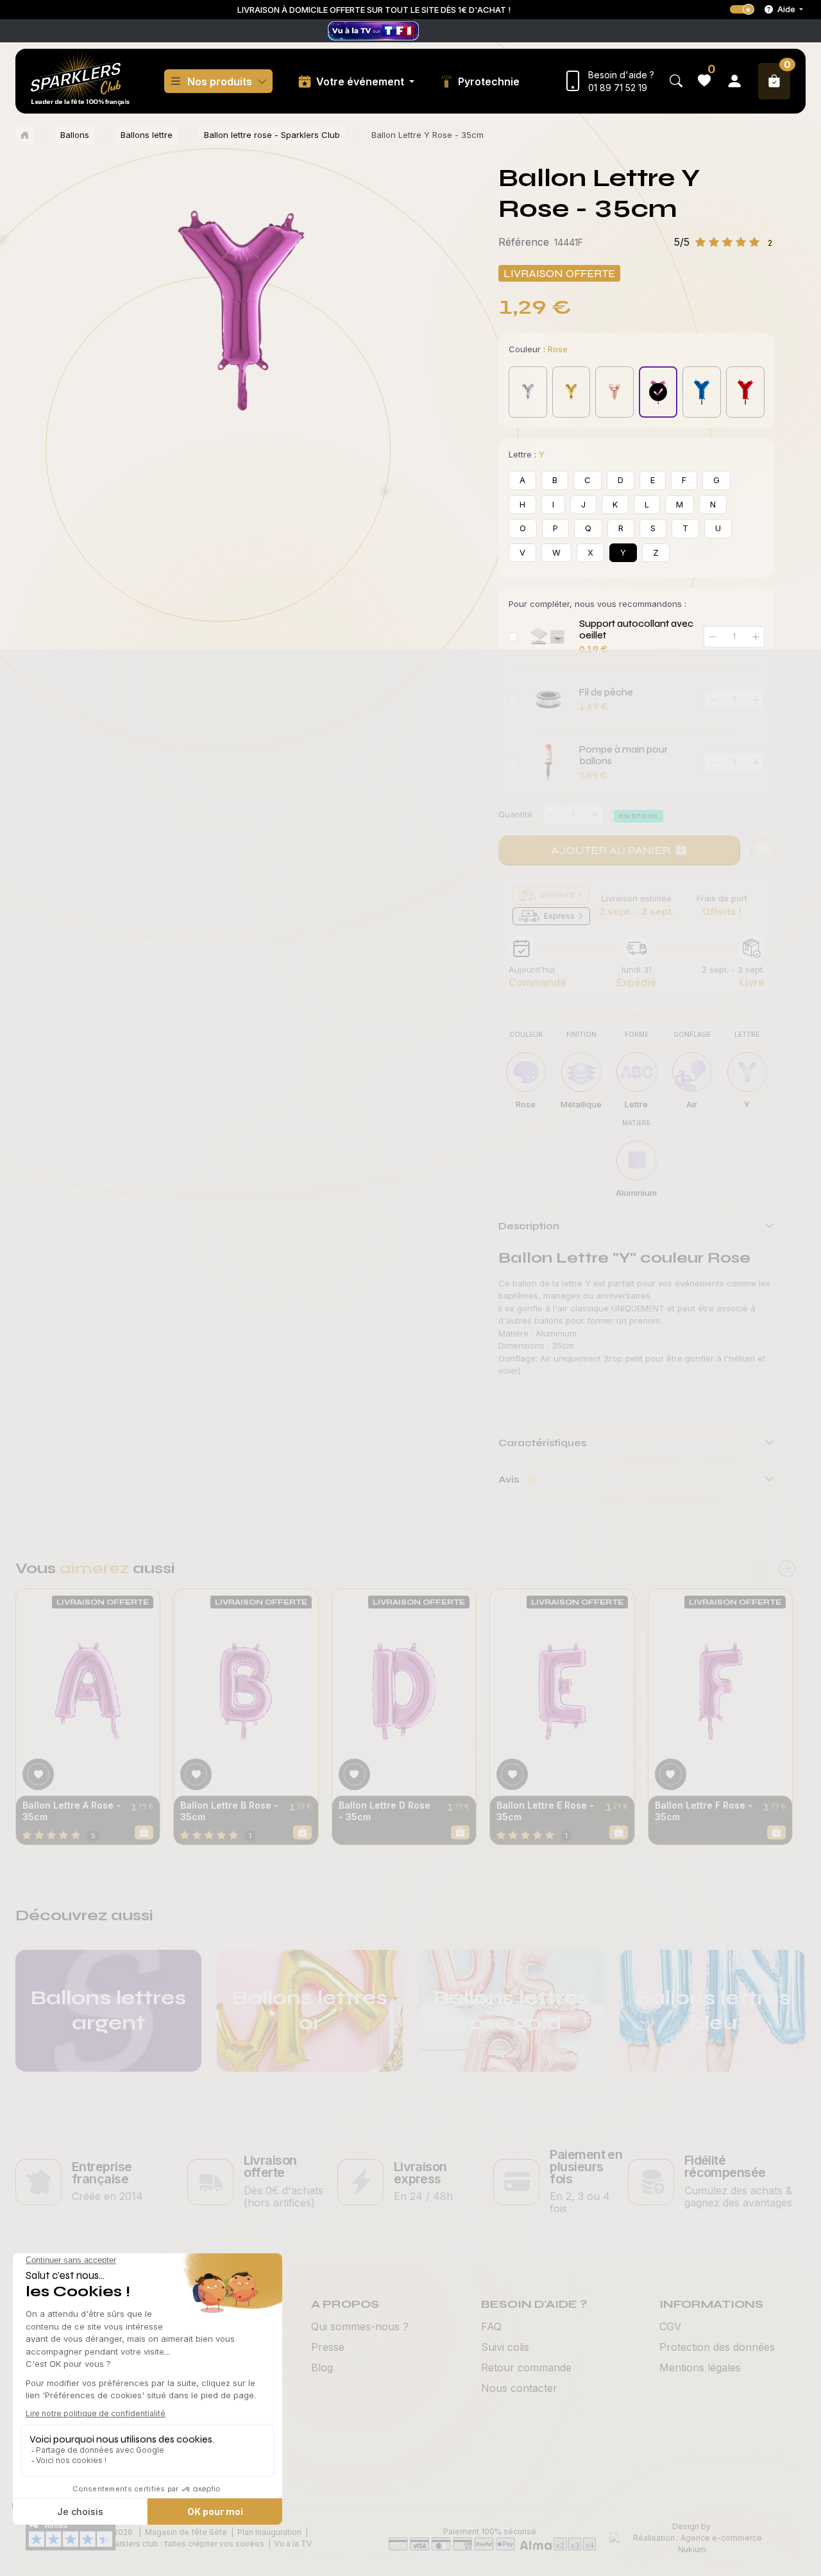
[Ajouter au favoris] (763, 850)
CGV (670, 2326)
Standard (557, 895)
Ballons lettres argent (108, 2010)
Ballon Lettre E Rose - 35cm (545, 1811)
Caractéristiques (542, 1443)
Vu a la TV (293, 2544)
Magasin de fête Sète (186, 2532)
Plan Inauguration (269, 2532)
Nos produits (220, 81)
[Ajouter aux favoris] (38, 1774)
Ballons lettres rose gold (511, 2010)
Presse (328, 2347)
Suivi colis (505, 2347)
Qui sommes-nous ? (360, 2326)
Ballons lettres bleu (713, 2010)
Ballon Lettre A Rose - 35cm (72, 1811)
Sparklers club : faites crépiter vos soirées (184, 2544)
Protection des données (717, 2347)
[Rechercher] (676, 81)
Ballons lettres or (310, 2010)
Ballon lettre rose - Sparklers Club (272, 135)
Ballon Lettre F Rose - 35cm (704, 1811)
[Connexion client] (734, 81)
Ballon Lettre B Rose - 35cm (229, 1811)
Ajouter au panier (611, 850)
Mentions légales (700, 2367)
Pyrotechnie (489, 81)
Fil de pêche (606, 692)
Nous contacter (519, 2388)
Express (559, 916)
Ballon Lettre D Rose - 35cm (385, 1811)
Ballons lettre (147, 135)
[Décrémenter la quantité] (552, 815)
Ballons (75, 135)
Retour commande (526, 2367)
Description (529, 1226)
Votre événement (361, 81)
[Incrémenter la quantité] (595, 815)
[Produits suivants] (787, 1569)
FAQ (491, 2326)
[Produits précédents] (760, 1569)
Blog (322, 2367)
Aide (786, 9)
